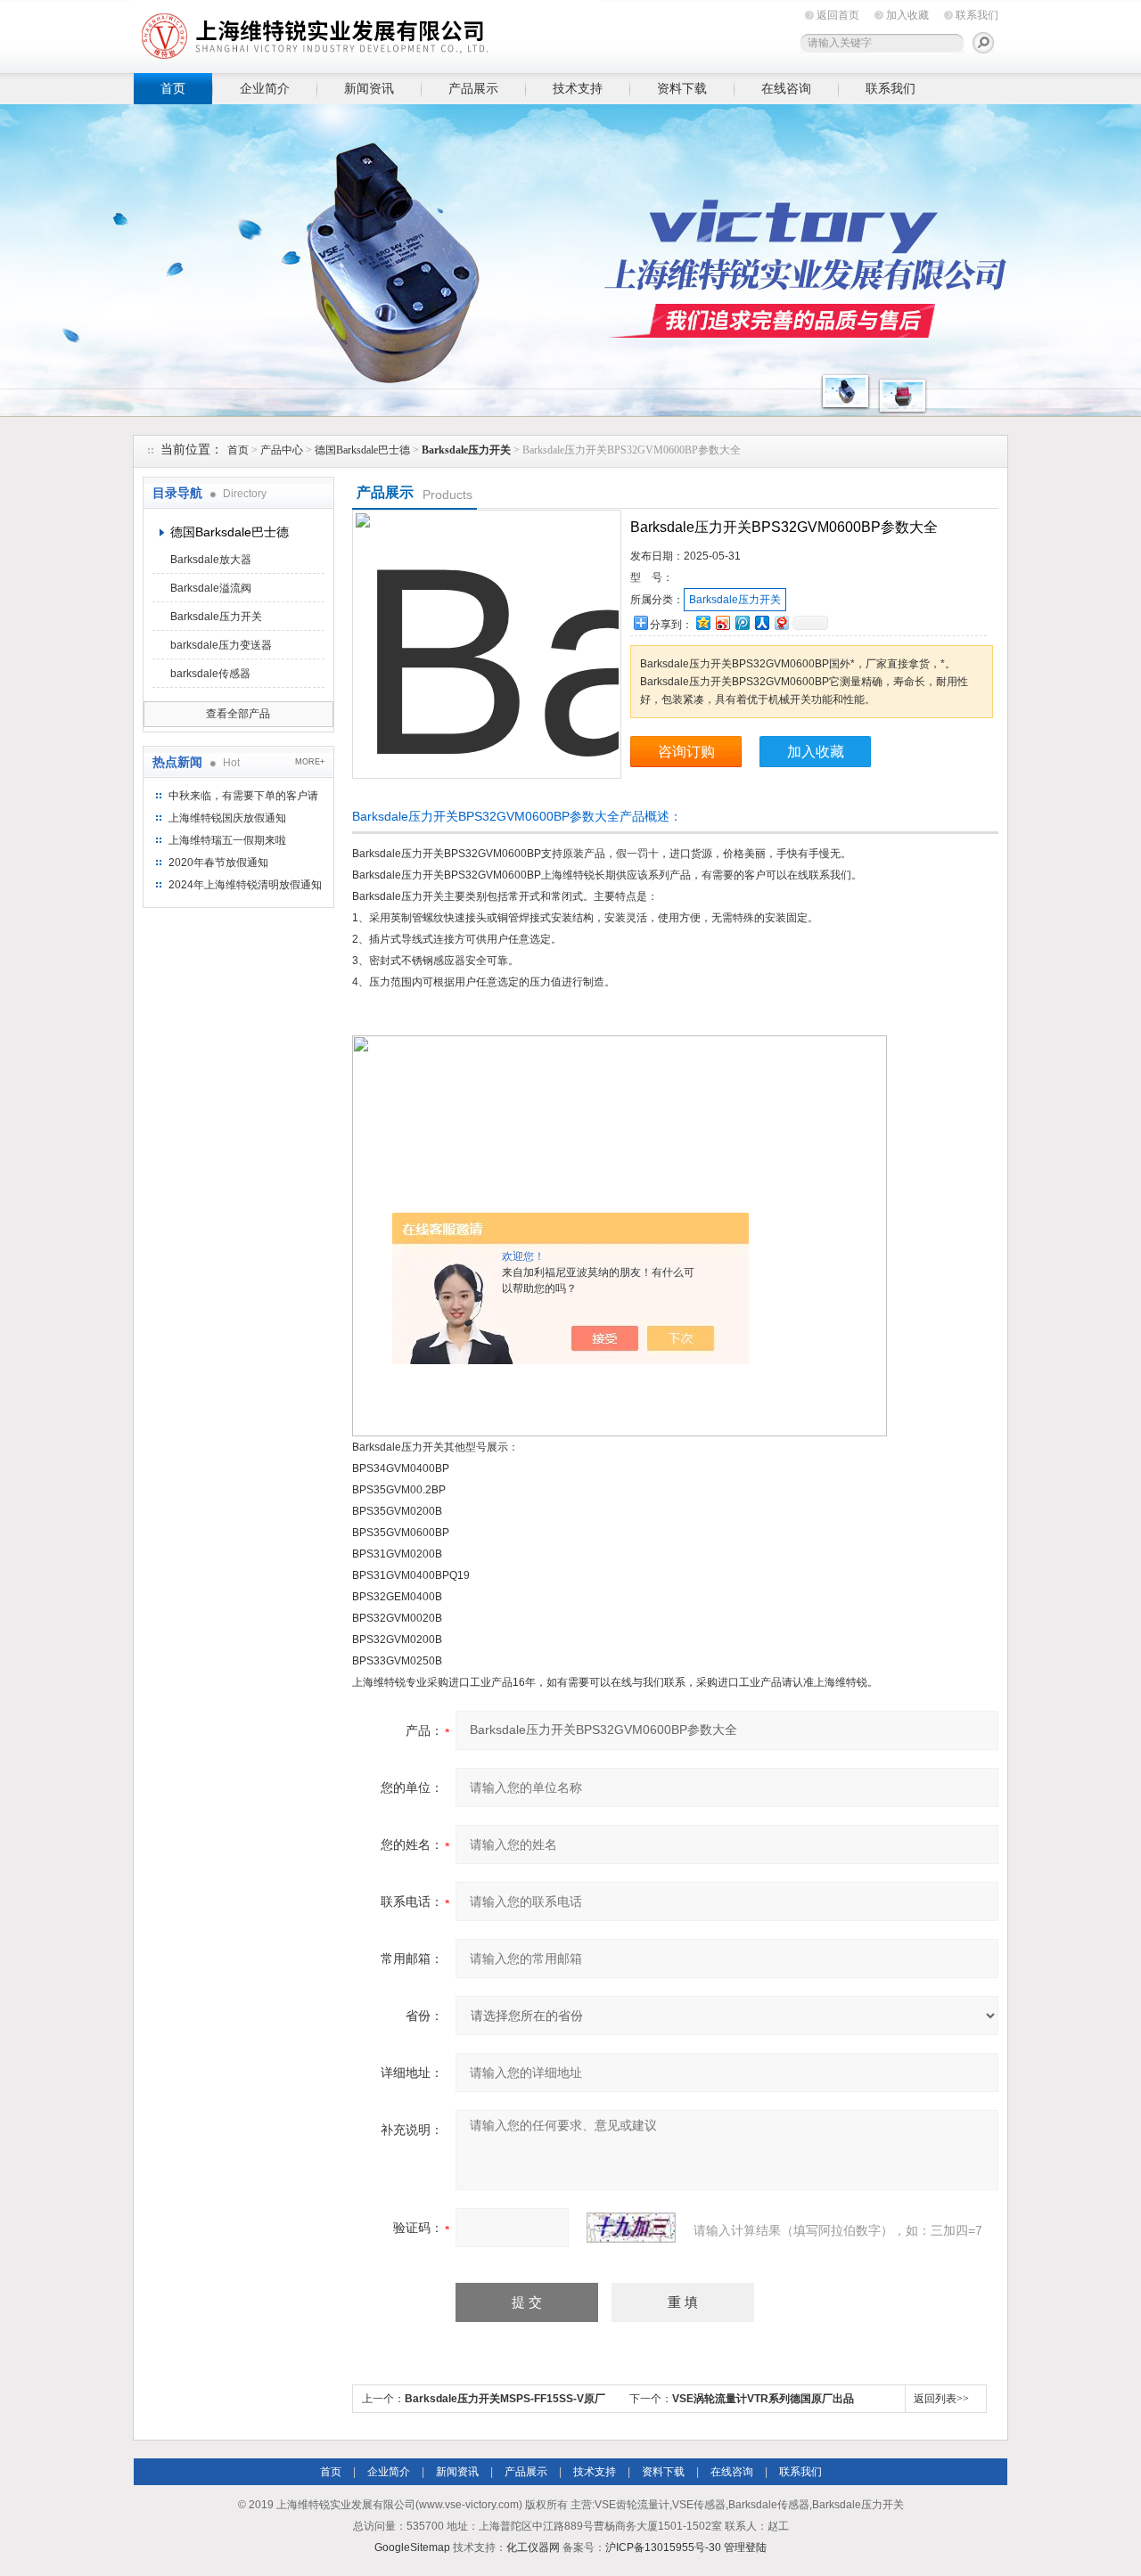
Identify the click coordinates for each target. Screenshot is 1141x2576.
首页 (173, 88)
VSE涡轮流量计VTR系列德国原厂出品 (763, 2399)
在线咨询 (786, 88)
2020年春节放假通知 (218, 863)
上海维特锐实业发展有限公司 (410, 33)
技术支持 (578, 88)
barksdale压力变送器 (221, 645)
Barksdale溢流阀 (211, 588)
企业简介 (265, 88)
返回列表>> (941, 2399)
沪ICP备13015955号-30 (663, 2547)
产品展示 (473, 88)
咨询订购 (686, 752)
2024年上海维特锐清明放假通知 (245, 885)
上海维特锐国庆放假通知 (227, 818)
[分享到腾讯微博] (742, 622)
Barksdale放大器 (211, 560)
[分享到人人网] (761, 622)
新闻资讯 (369, 88)
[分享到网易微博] (781, 622)
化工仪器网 (533, 2547)
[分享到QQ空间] (702, 622)
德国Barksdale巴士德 (362, 450)
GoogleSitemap (412, 2547)
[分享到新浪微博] (722, 622)
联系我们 (977, 15)
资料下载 (682, 88)
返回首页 (838, 15)
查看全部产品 (238, 714)
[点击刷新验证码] (631, 2228)
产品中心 (282, 450)
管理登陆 (745, 2547)
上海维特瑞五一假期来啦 (227, 840)
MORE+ (310, 762)
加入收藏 (907, 15)
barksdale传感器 (210, 674)
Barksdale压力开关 (216, 617)
